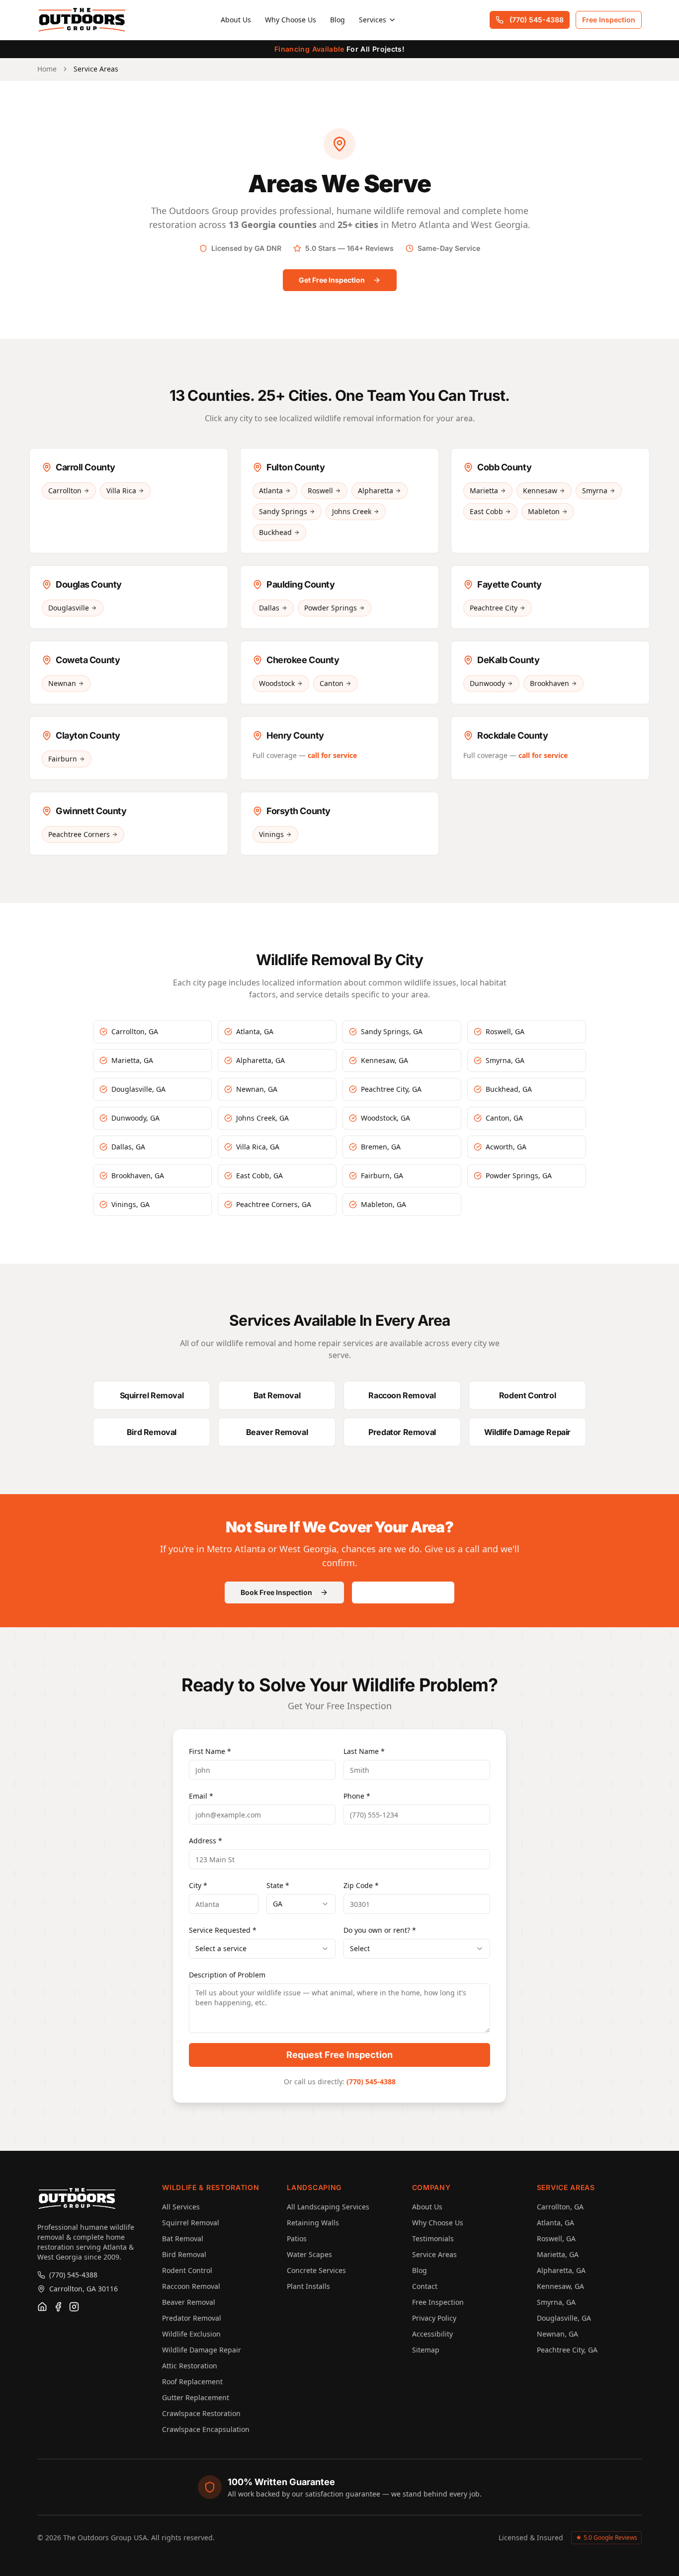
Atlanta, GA (555, 2223)
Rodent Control (187, 2270)
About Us (236, 20)
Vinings (271, 834)
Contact (425, 2286)
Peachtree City (494, 608)
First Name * (210, 1751)
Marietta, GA (558, 2254)
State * (278, 1885)
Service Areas (434, 2254)
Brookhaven (550, 683)
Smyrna (595, 491)
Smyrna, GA (556, 2302)
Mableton (544, 511)
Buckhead (275, 532)
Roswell (320, 491)
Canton (332, 683)
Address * (206, 1841)
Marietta (484, 491)
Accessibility (432, 2334)
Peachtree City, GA (567, 2350)
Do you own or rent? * (380, 1930)
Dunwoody (487, 683)
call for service (332, 755)
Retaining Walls (313, 2223)
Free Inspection (609, 20)
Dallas (269, 608)
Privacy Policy (434, 2318)
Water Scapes (309, 2254)
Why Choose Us (291, 20)
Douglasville (69, 608)
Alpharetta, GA (561, 2270)
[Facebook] (58, 2307)
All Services (181, 2207)
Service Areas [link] (96, 69)
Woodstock (277, 683)
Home (47, 69)
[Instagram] (74, 2307)
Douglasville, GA (564, 2318)
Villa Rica (121, 491)
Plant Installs (308, 2286)
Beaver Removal (189, 2302)
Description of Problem (227, 1975)
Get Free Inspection (332, 280)
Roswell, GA (556, 2238)
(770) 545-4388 (537, 20)
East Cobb (486, 511)
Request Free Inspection (339, 2055)
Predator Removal (192, 2318)
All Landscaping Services (328, 2207)
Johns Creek (352, 511)
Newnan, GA (557, 2334)
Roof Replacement (192, 2382)
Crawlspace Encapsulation (206, 2429)
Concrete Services (316, 2270)
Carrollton (65, 491)
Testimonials (433, 2238)
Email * (201, 1796)
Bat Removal (183, 2238)
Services (373, 20)
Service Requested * (223, 1930)
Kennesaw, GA (560, 2286)
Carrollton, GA (560, 2207)
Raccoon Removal (191, 2286)
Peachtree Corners (79, 834)
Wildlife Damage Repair (202, 2350)
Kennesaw (540, 491)
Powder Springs (331, 608)
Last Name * (364, 1751)
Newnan (62, 683)
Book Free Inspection (276, 1592)
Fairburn (63, 759)
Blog (338, 20)
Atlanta (271, 491)
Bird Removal (184, 2254)
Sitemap (426, 2350)
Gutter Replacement (196, 2397)
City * (198, 1885)
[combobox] (301, 1904)
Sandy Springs (283, 511)
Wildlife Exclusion (191, 2334)
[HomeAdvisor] (42, 2307)
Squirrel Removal (191, 2223)
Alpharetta (376, 491)
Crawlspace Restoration (201, 2413)
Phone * (357, 1796)
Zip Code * (361, 1885)
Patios (297, 2238)
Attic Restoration (190, 2366)
